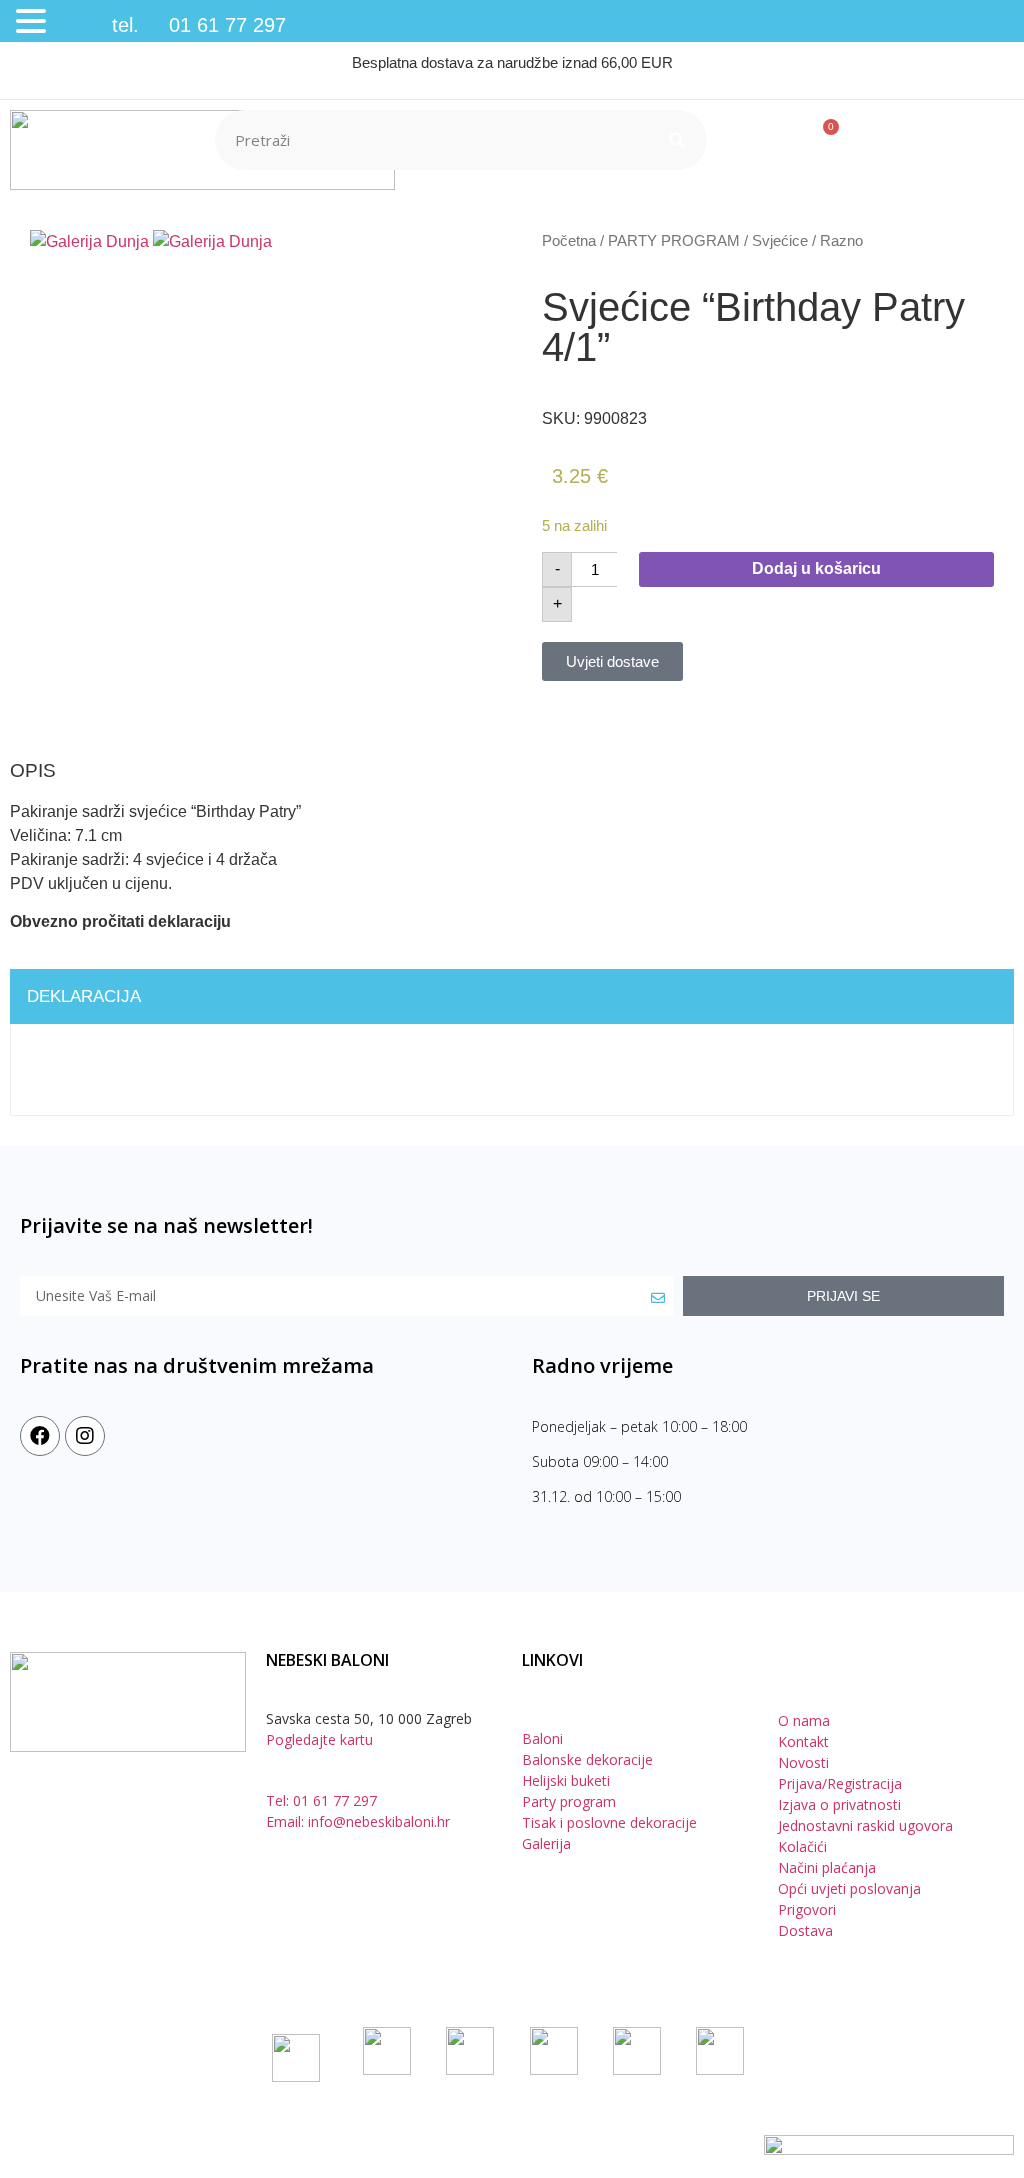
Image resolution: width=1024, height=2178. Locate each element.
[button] (34, 22)
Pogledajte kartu (319, 1739)
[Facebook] (40, 1436)
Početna (569, 241)
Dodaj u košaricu (816, 568)
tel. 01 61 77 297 (169, 25)
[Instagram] (85, 1436)
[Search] (677, 140)
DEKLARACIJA (84, 996)
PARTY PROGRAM (674, 241)
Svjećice (780, 241)
